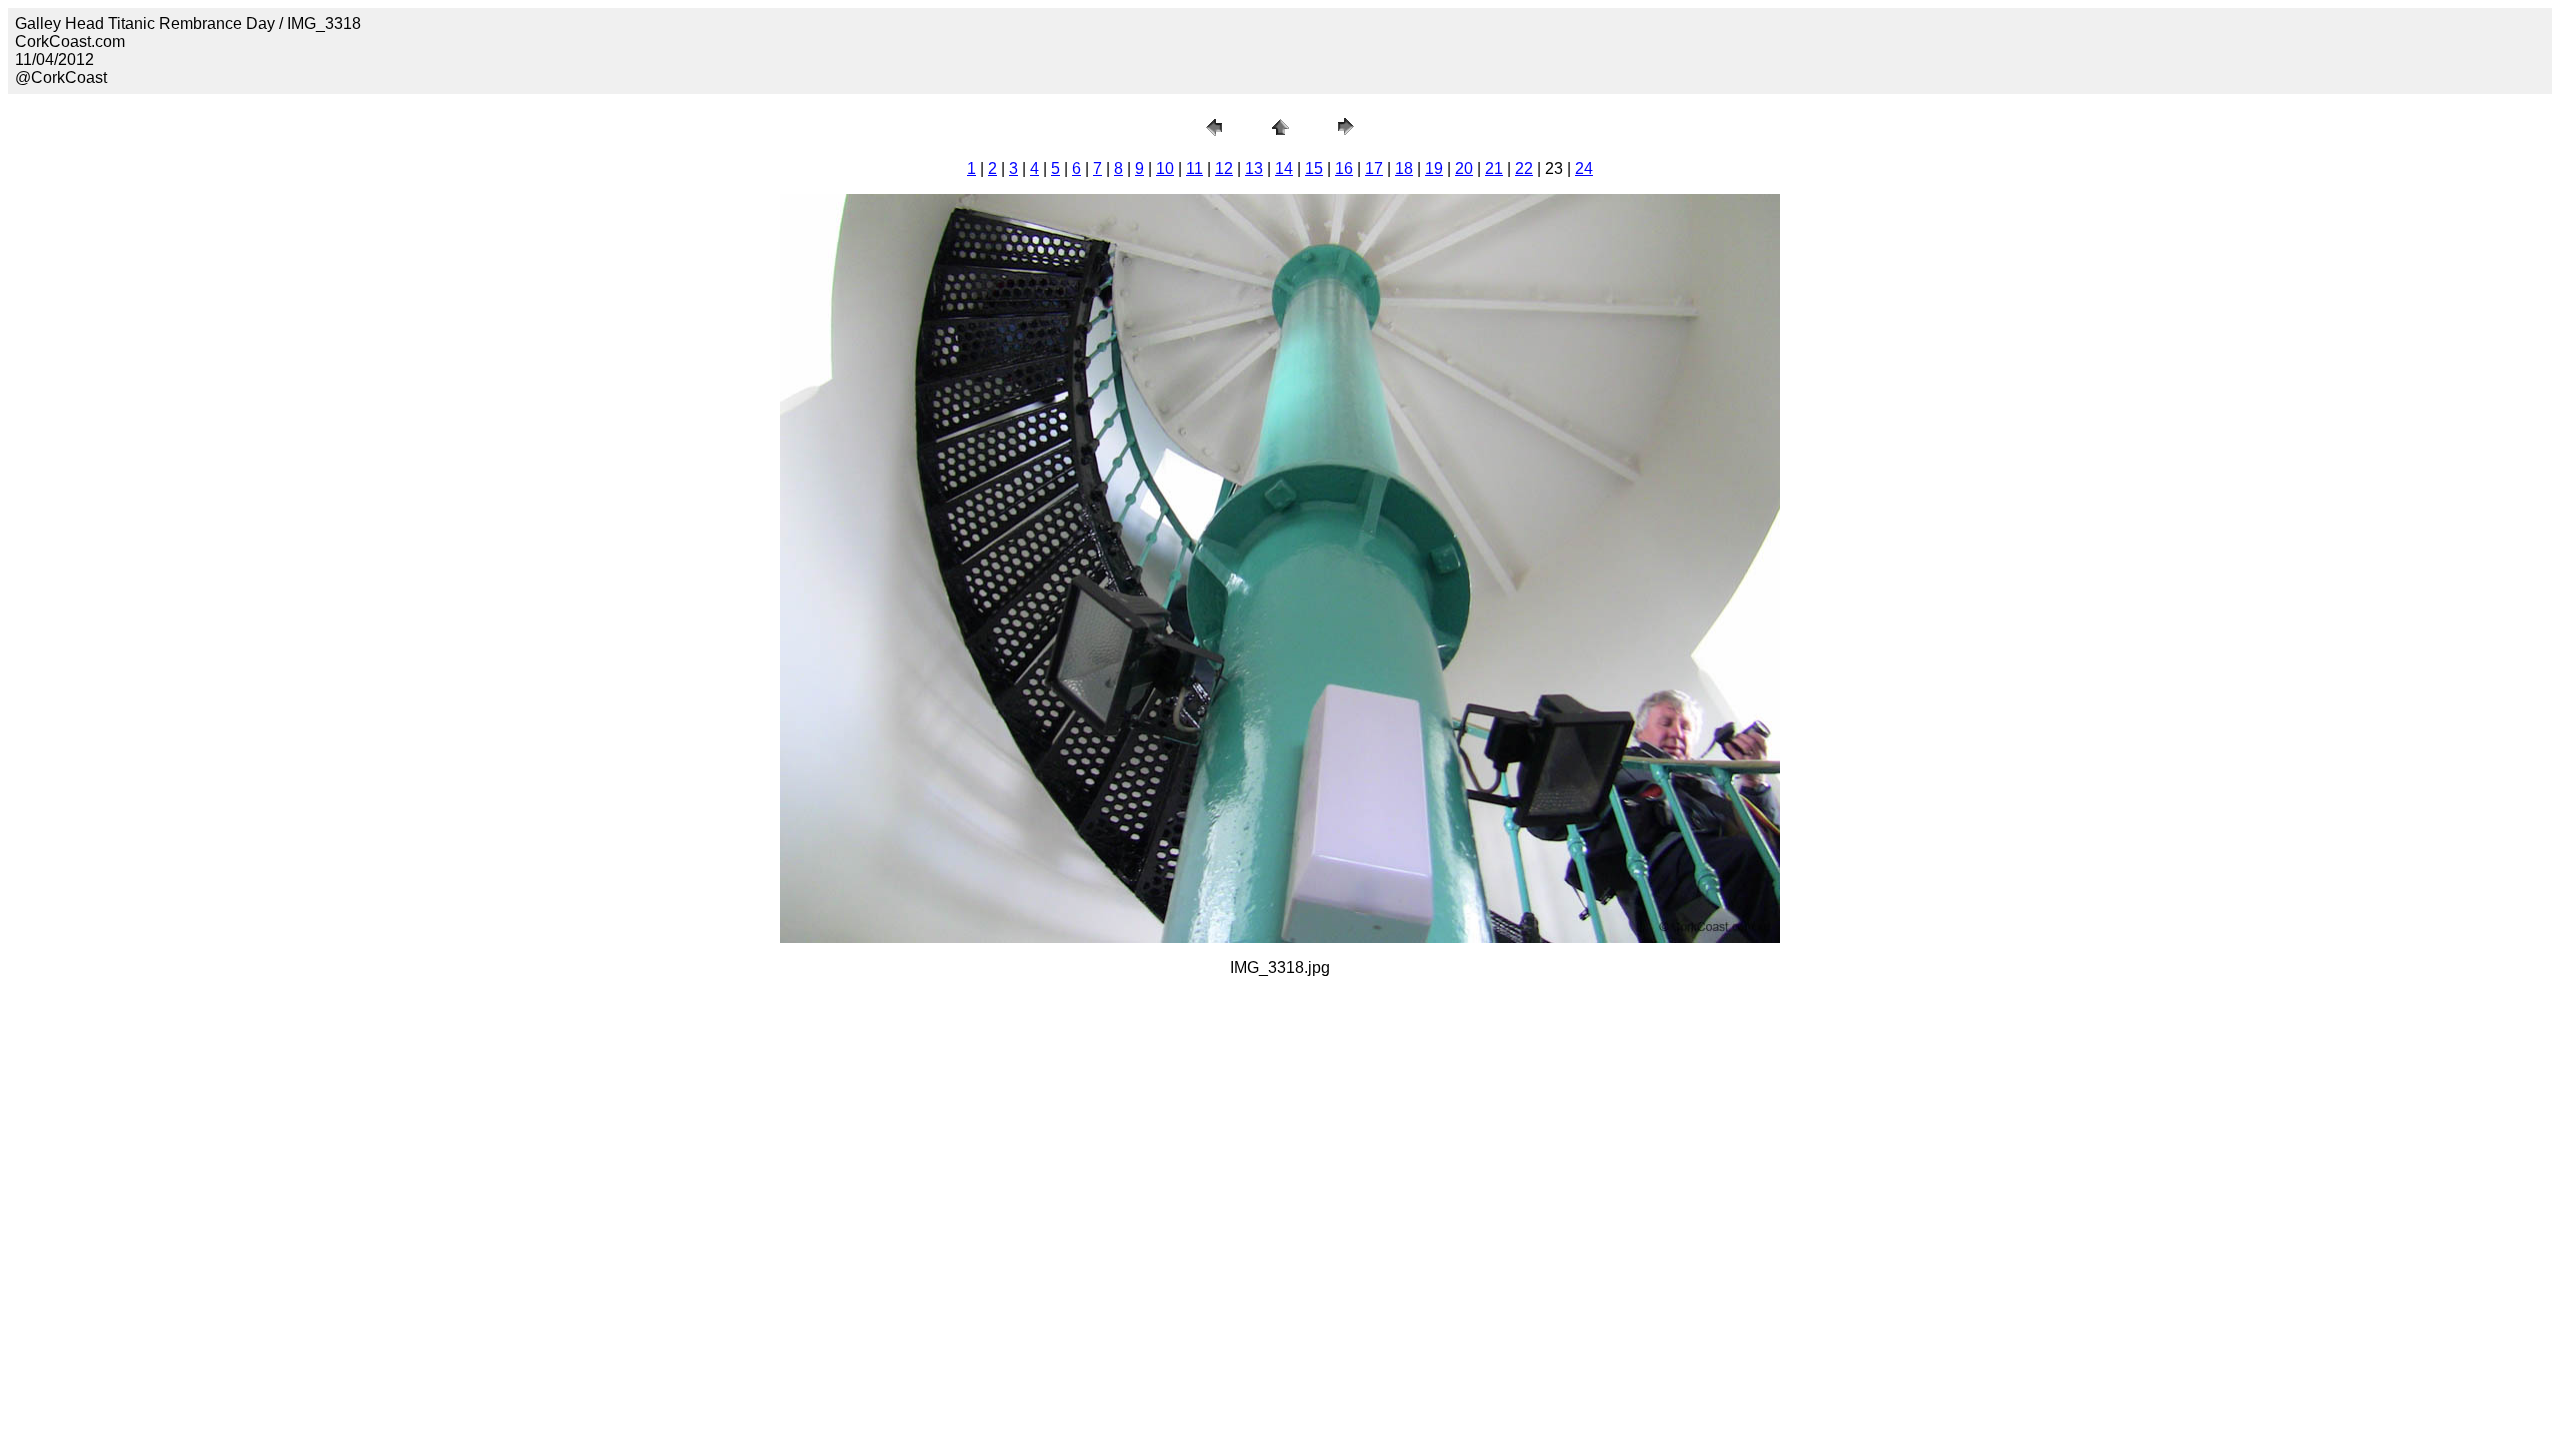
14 (1284, 168)
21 (1494, 168)
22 (1524, 168)
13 (1254, 168)
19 (1434, 168)
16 (1344, 168)
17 (1374, 168)
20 (1464, 168)
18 (1404, 168)
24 (1584, 168)
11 (1194, 168)
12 (1224, 168)
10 (1165, 168)
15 (1314, 168)
